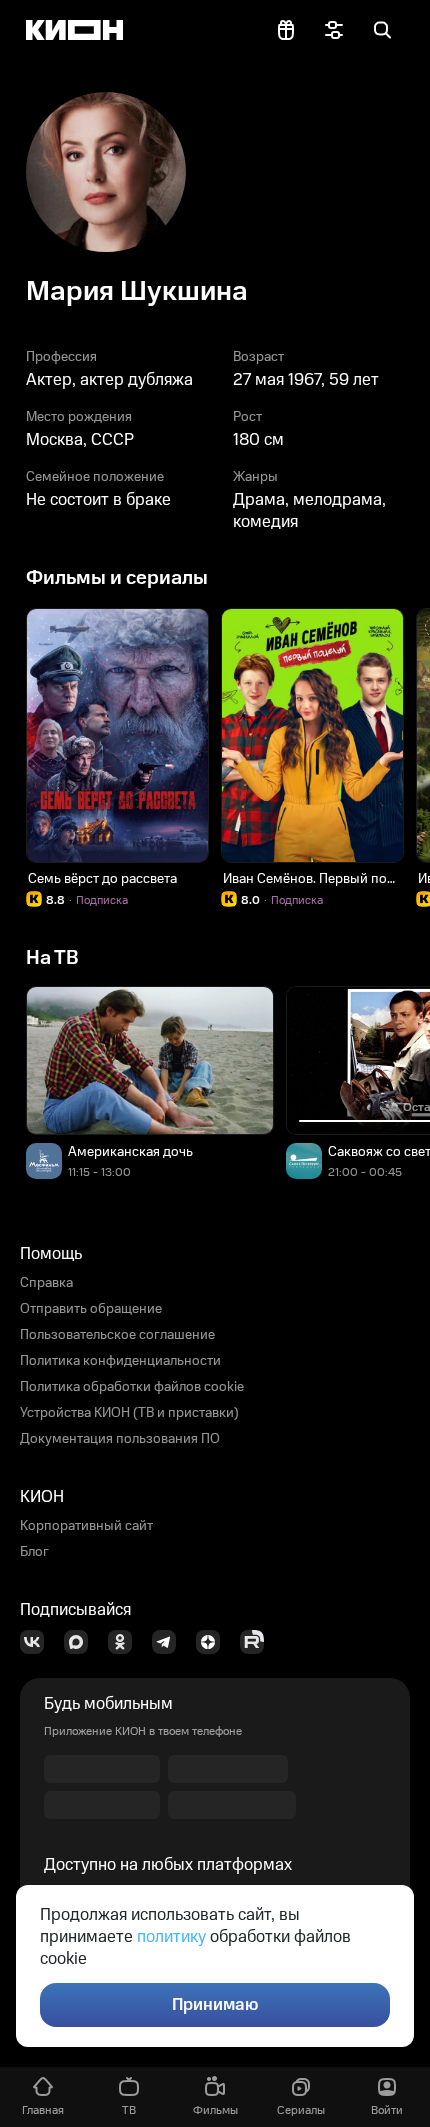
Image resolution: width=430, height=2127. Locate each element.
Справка (46, 1283)
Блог (34, 1552)
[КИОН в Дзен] (214, 1642)
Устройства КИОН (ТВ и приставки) (129, 1413)
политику (171, 1937)
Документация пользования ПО (120, 1439)
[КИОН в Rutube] (258, 1642)
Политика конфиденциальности (120, 1361)
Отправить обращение (91, 1309)
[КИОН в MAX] (82, 1642)
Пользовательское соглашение (117, 1335)
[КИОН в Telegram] (170, 1642)
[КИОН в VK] (38, 1642)
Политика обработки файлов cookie (132, 1387)
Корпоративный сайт (86, 1526)
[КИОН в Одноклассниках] (126, 1642)
